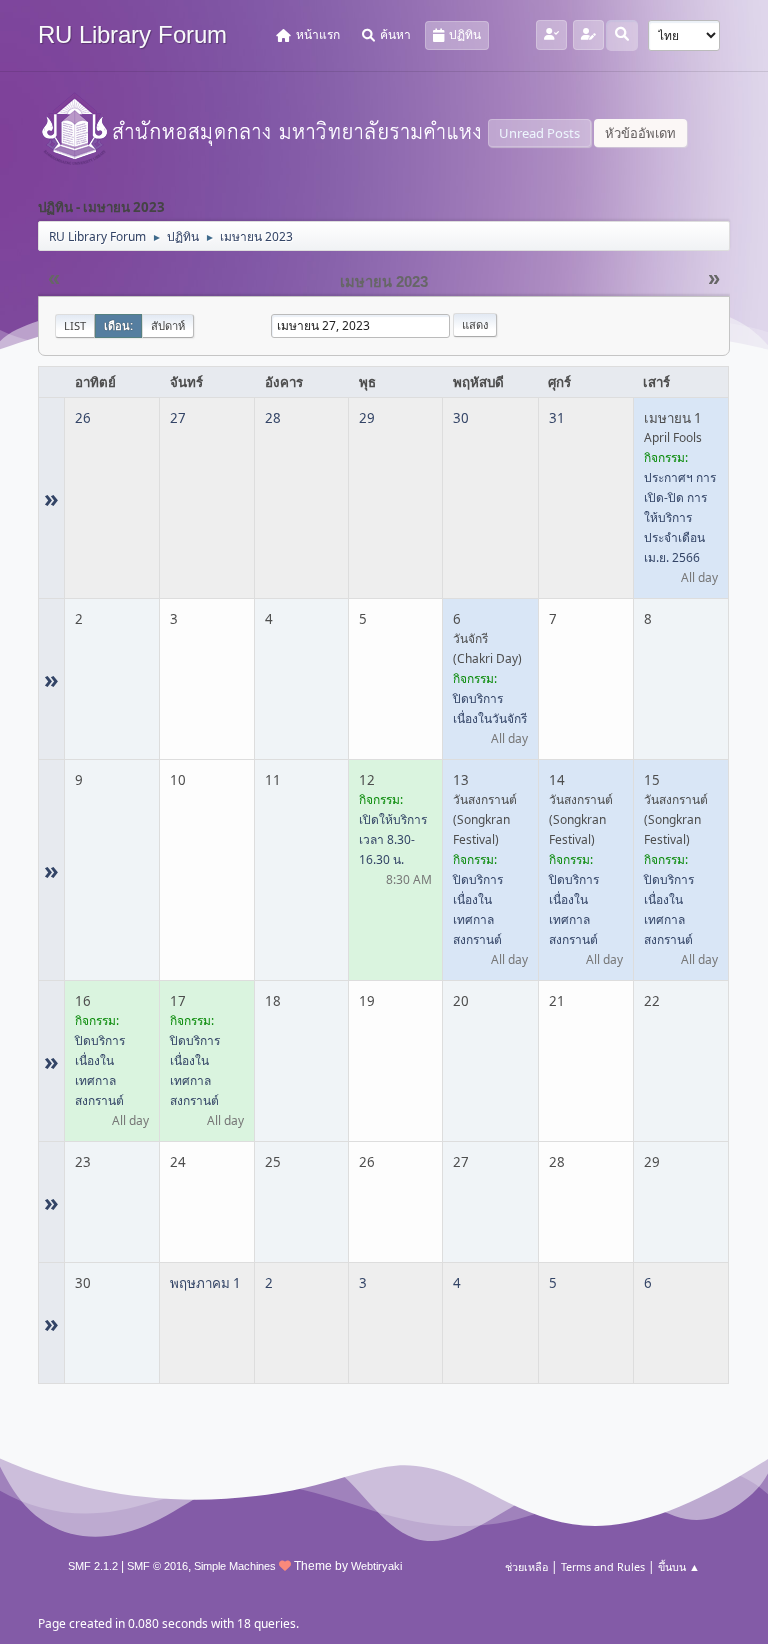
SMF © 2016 (157, 1566)
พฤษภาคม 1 (205, 1283)
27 (178, 418)
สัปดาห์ (168, 325)
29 (367, 418)
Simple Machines (235, 1566)
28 (273, 418)
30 (461, 418)
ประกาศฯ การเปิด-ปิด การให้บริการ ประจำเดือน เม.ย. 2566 (680, 517)
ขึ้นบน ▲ (679, 1566)
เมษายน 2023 (384, 282)
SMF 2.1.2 (93, 1566)
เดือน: (118, 325)
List (75, 325)
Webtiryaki (376, 1566)
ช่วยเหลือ (526, 1566)
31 (557, 418)
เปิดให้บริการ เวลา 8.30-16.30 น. (393, 839)
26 (83, 418)
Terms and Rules (603, 1566)
